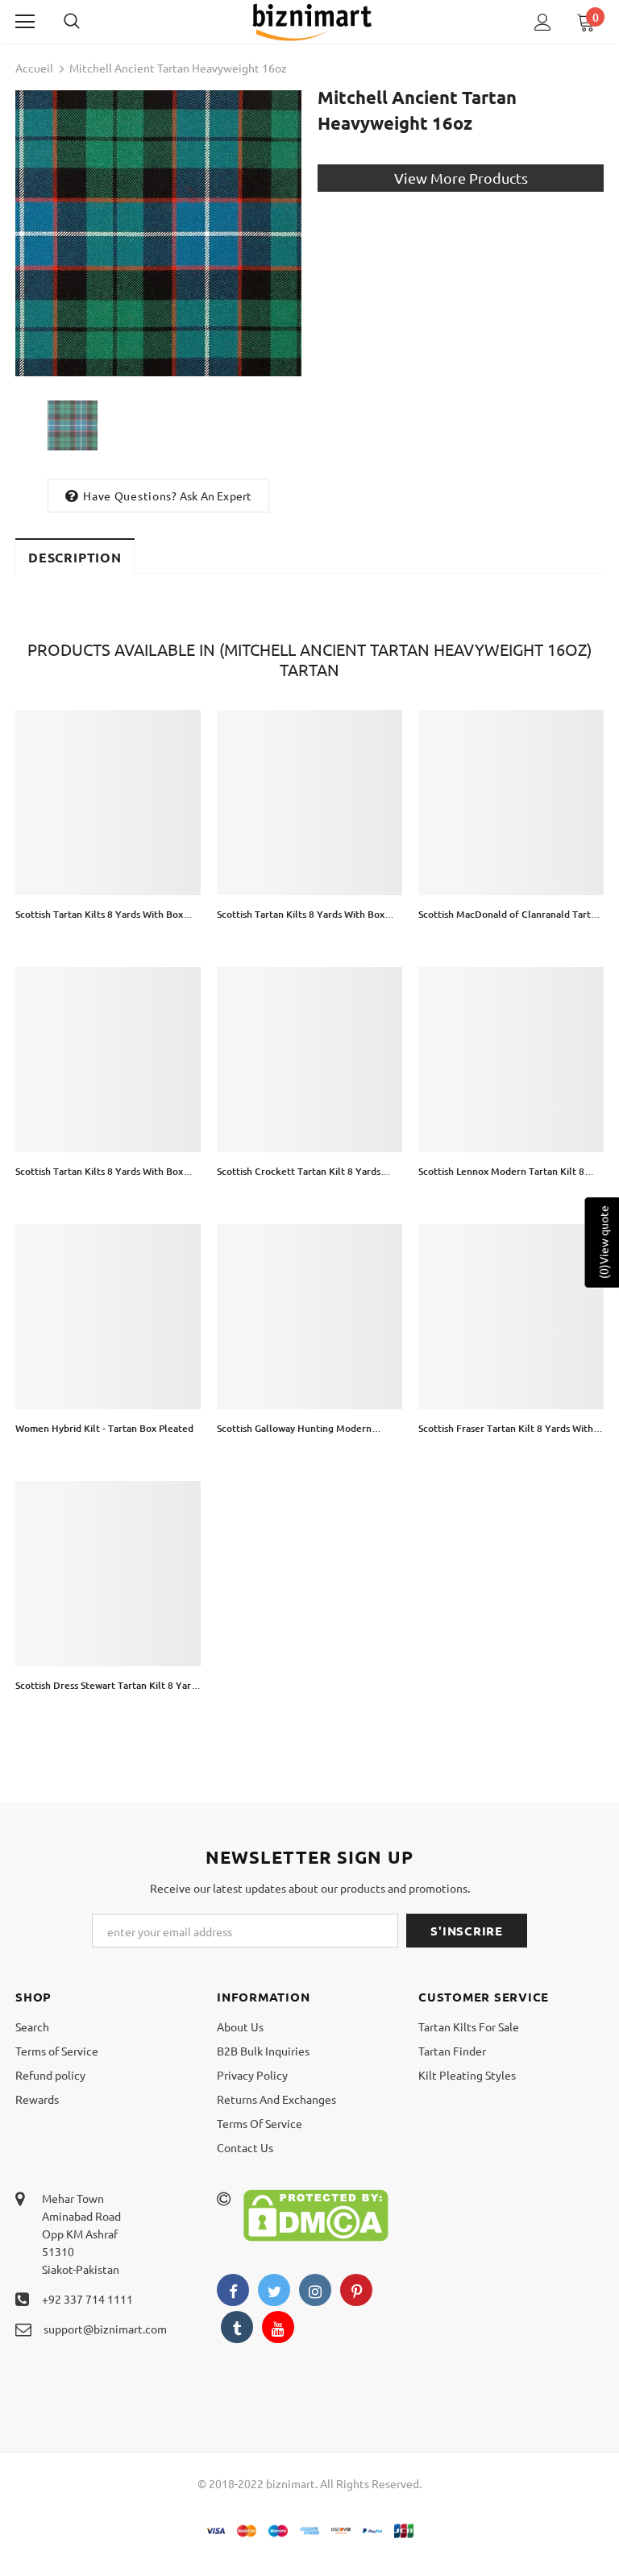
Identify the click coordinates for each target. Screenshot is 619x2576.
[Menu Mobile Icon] (25, 22)
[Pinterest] (356, 2290)
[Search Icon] (88, 22)
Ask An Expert (216, 496)
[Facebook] (233, 2290)
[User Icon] (543, 22)
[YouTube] (278, 2327)
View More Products (461, 178)
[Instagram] (315, 2290)
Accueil (34, 68)
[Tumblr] (237, 2327)
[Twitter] (274, 2290)
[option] (158, 233)
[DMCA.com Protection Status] (316, 2213)
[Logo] (312, 21)
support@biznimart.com (105, 2329)
